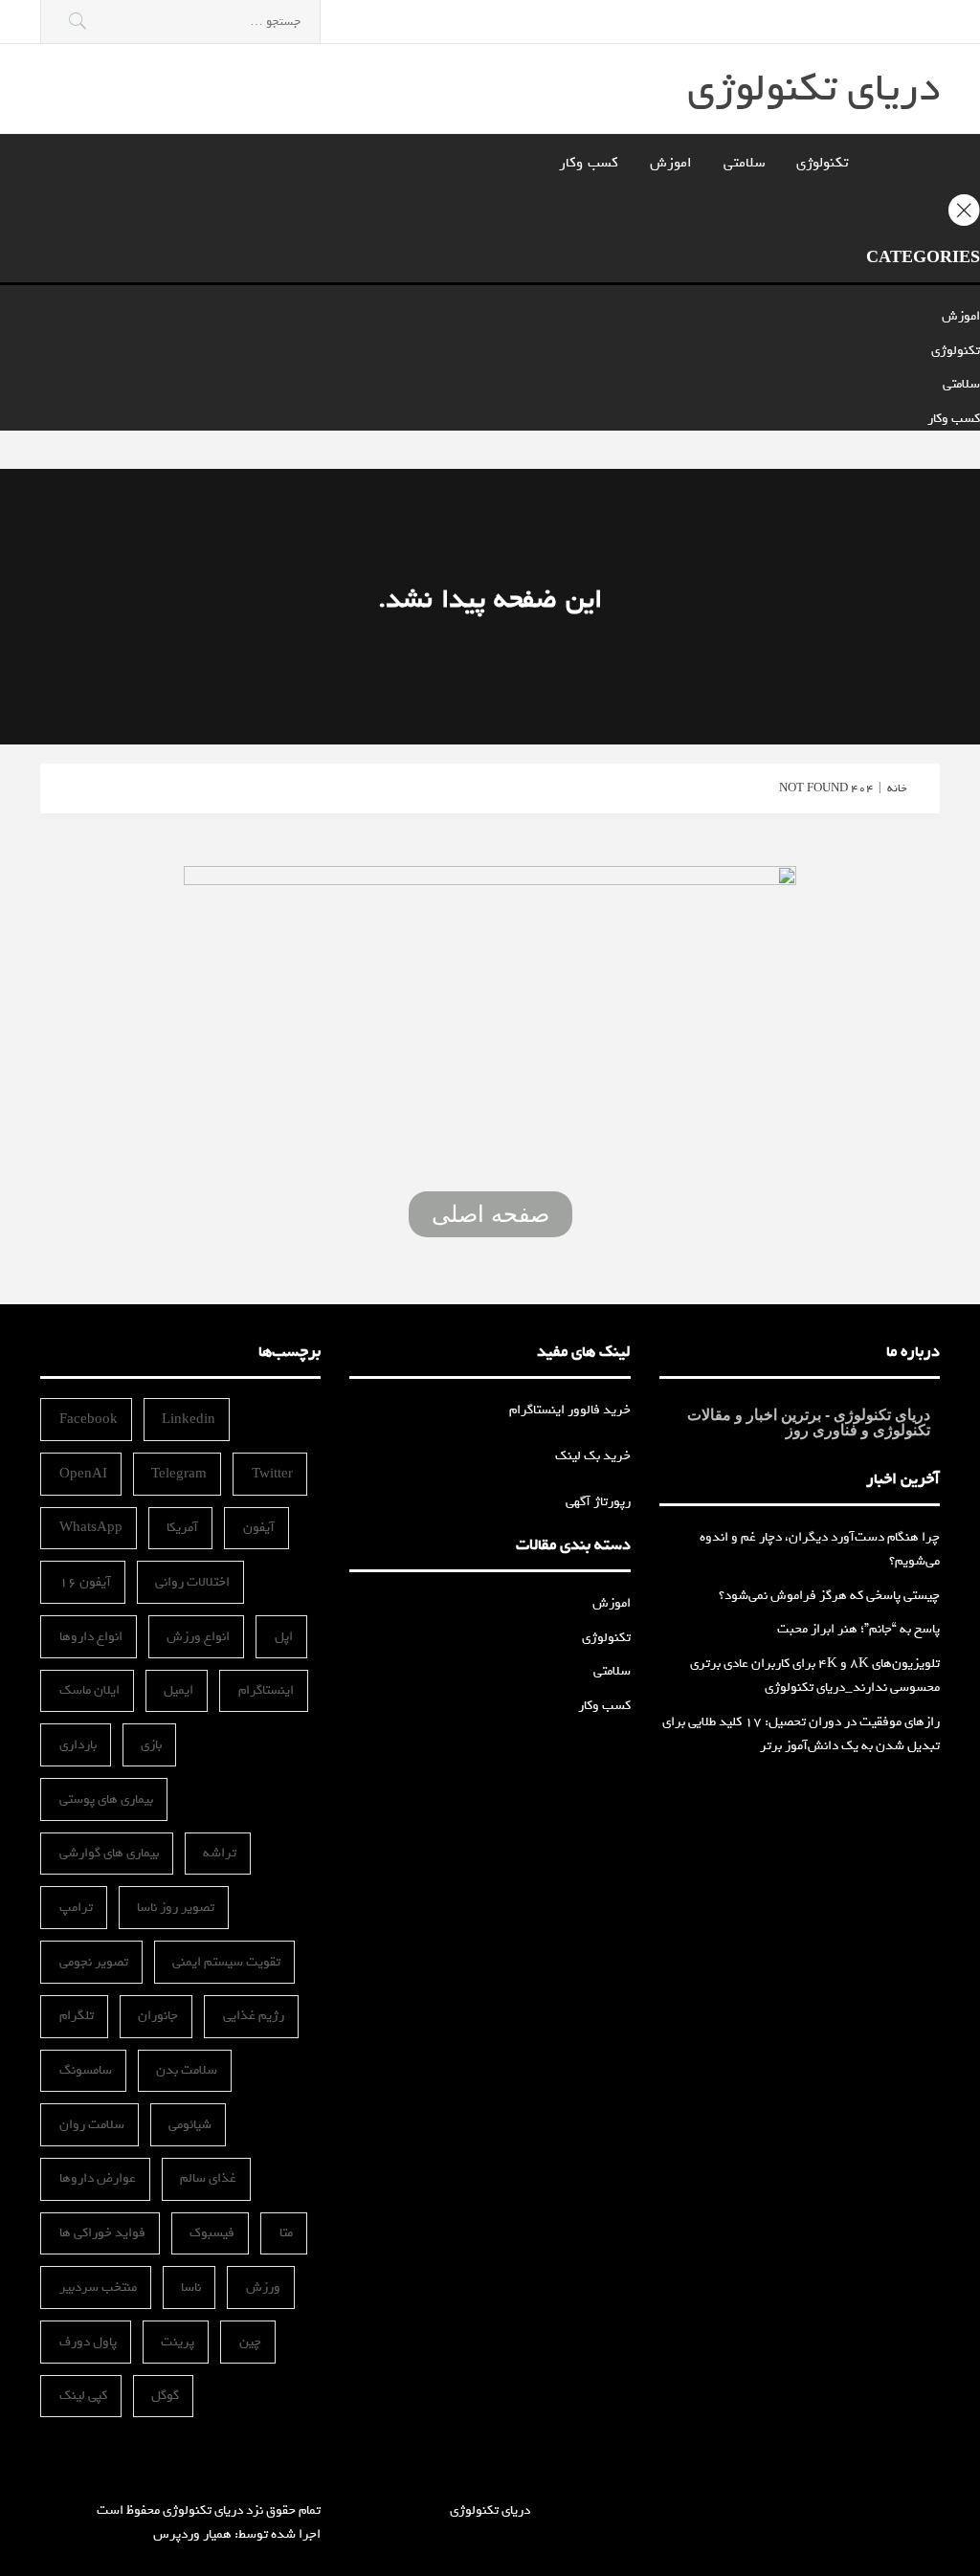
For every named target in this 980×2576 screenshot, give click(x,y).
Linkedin (189, 1420)
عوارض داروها (98, 2178)
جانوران (158, 2016)
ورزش (263, 2287)
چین (250, 2342)
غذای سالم (208, 2178)
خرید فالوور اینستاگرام (570, 1410)
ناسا (191, 2287)
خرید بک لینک (593, 1456)
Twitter (272, 1474)
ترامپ (76, 1908)
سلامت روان (92, 2125)
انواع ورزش (198, 1637)
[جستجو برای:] (180, 22)
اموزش (671, 163)
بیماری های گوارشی (109, 1853)
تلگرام (77, 2016)
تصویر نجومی (94, 1962)
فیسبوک (212, 2233)
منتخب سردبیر (98, 2287)
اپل (284, 1637)
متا (286, 2233)
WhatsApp (91, 1528)
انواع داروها (91, 1637)
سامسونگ (86, 2070)
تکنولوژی (822, 163)
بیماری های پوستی (106, 1799)
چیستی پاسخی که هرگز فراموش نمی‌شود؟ (829, 1596)
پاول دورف (88, 2342)
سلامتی (744, 163)
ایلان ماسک (89, 1690)
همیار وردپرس (192, 2534)
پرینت (178, 2342)
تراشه (220, 1853)
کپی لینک (83, 2396)
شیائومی (190, 2125)
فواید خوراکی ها (102, 2233)
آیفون (259, 1528)
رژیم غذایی (254, 2016)
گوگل (165, 2396)
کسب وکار (589, 163)
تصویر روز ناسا (176, 1908)
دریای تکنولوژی (813, 89)
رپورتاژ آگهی (598, 1502)
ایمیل (178, 1690)
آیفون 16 (85, 1582)
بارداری (78, 1745)
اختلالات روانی (192, 1582)
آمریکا (182, 1528)
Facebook (89, 1420)
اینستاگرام (266, 1690)
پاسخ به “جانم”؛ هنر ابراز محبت (858, 1629)
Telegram (179, 1474)
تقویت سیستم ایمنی (226, 1962)
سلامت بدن (187, 2070)
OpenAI (83, 1474)
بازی (151, 1745)
